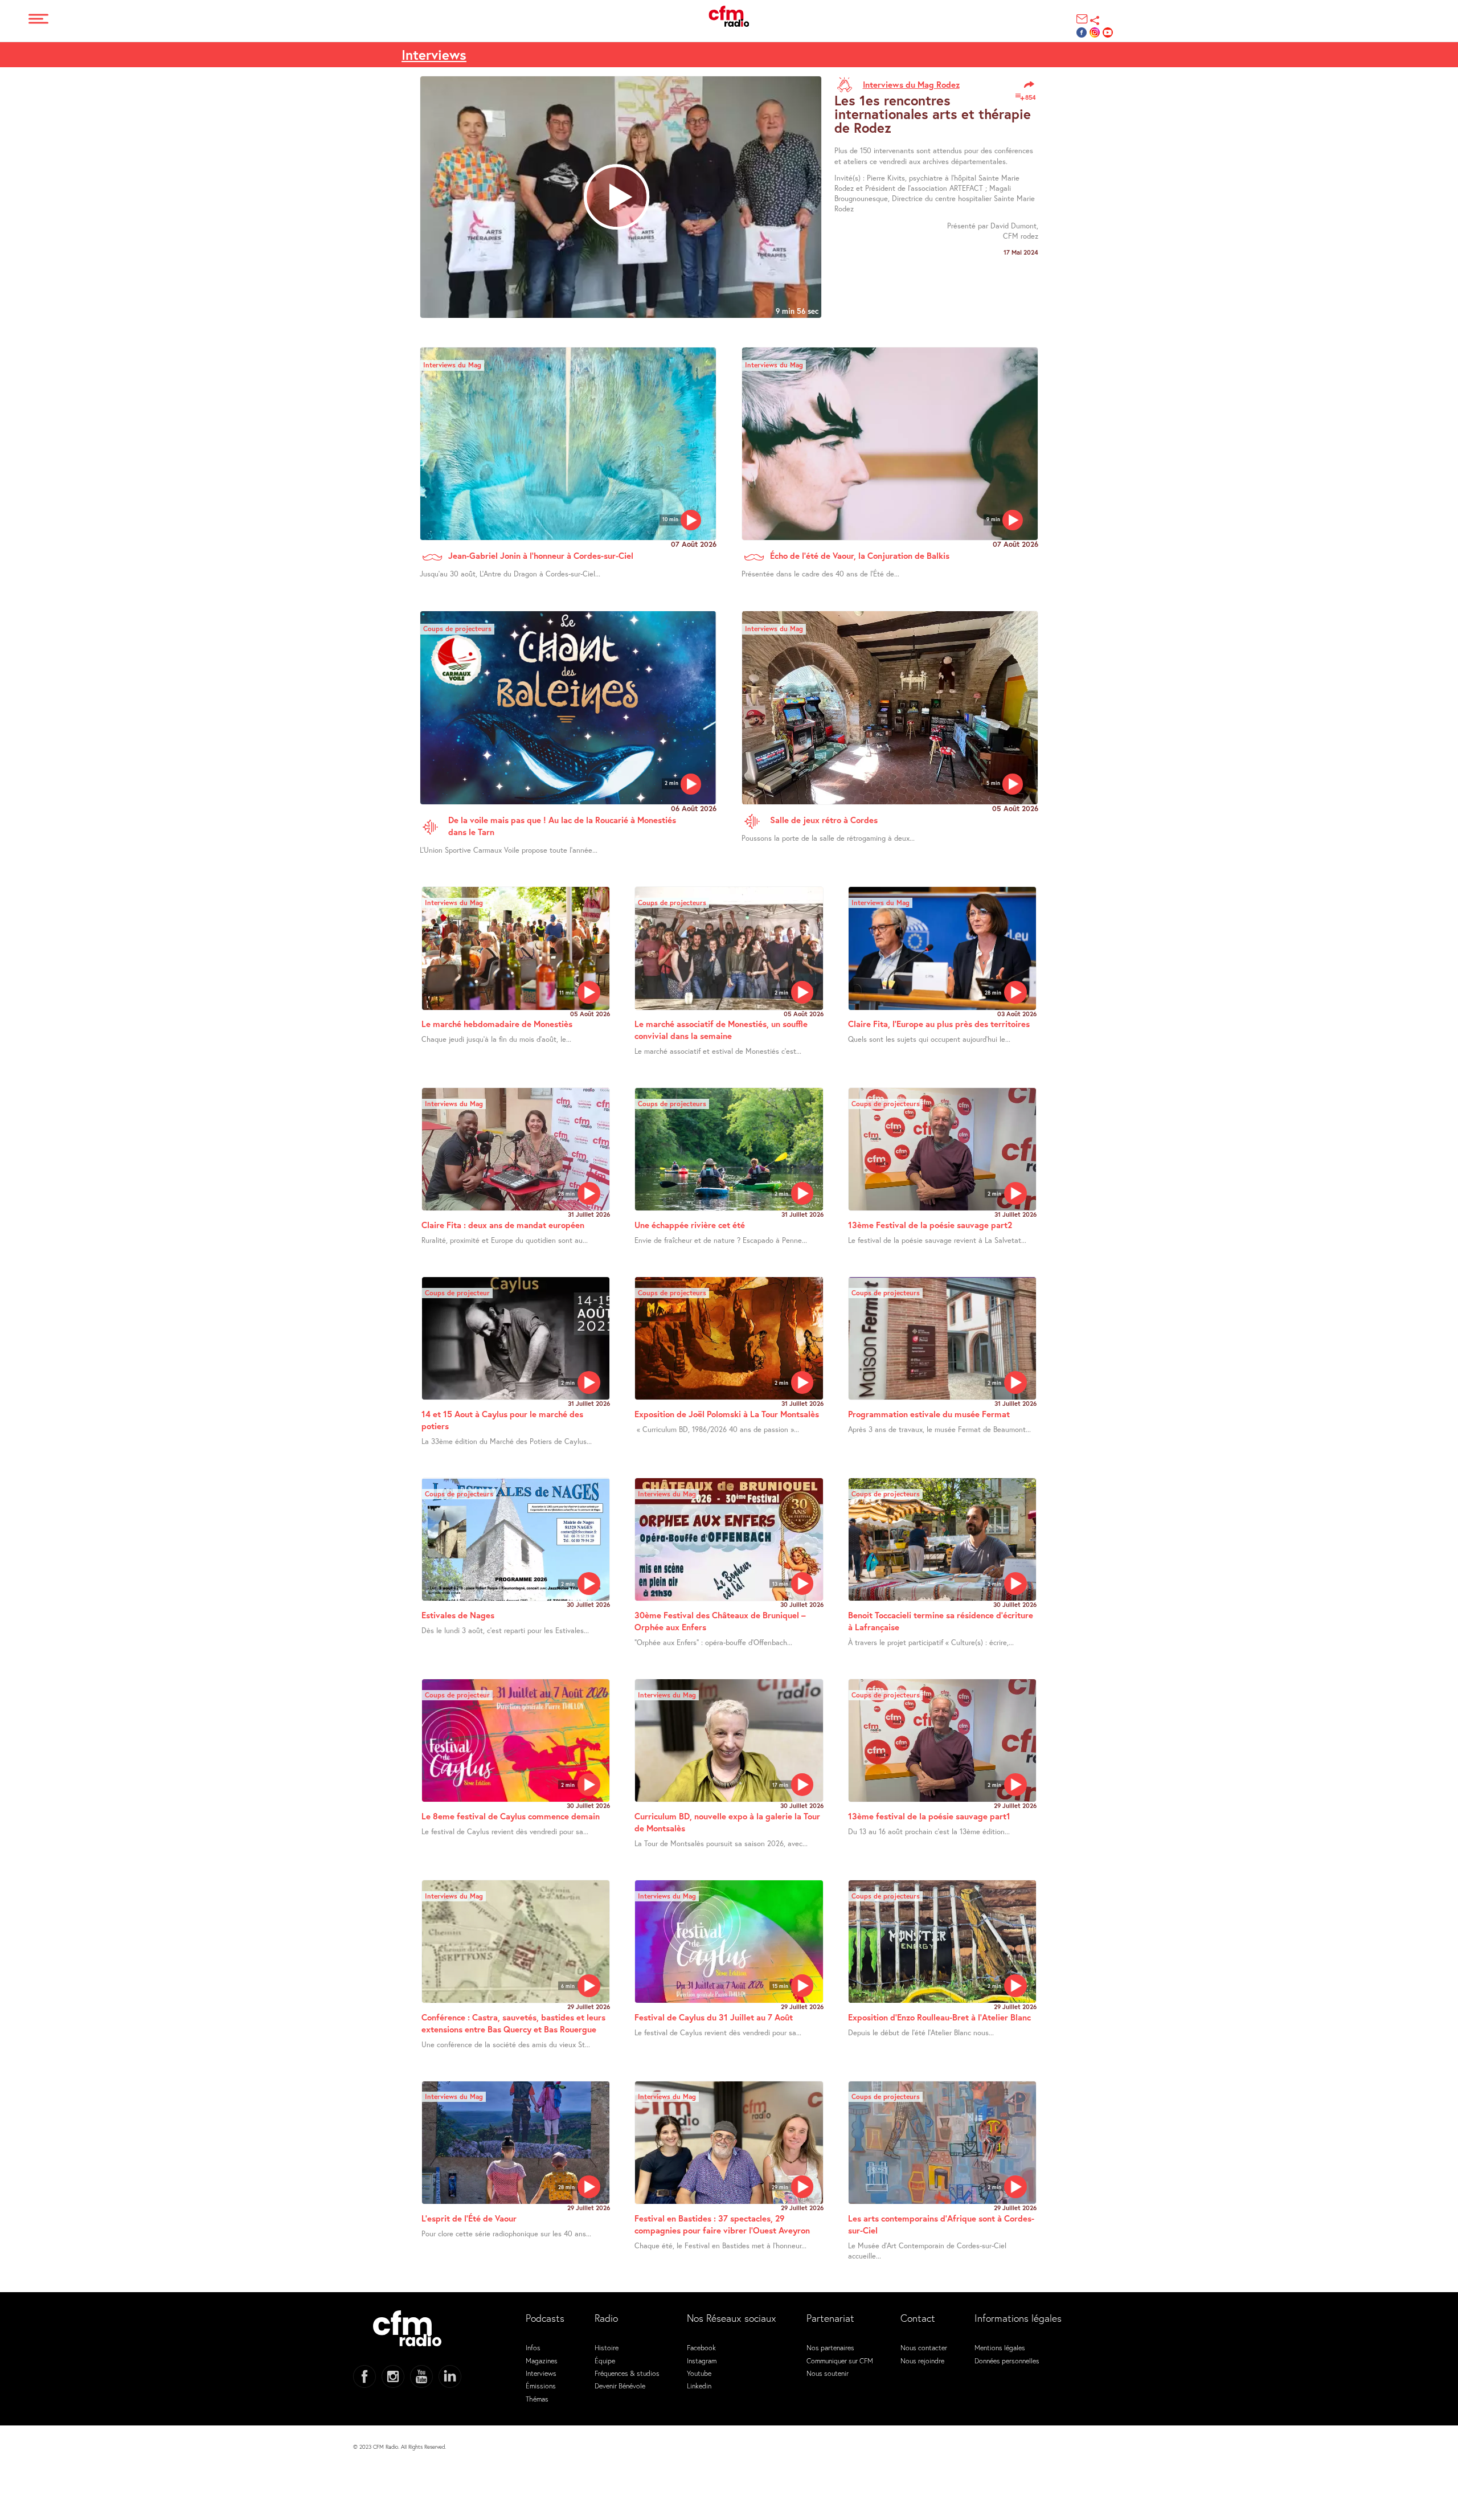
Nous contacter (924, 2347)
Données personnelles (1007, 2361)
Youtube (699, 2373)
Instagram (702, 2361)
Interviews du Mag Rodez (911, 84)
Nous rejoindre (922, 2361)
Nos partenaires (830, 2347)
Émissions (541, 2386)
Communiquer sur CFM (840, 2361)
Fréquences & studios (627, 2373)
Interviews (434, 55)
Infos (533, 2347)
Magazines (542, 2361)
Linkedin (699, 2386)
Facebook (701, 2347)
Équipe (605, 2361)
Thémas (537, 2399)
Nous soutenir (828, 2373)
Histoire (607, 2347)
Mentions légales (1000, 2347)
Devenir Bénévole (620, 2386)
